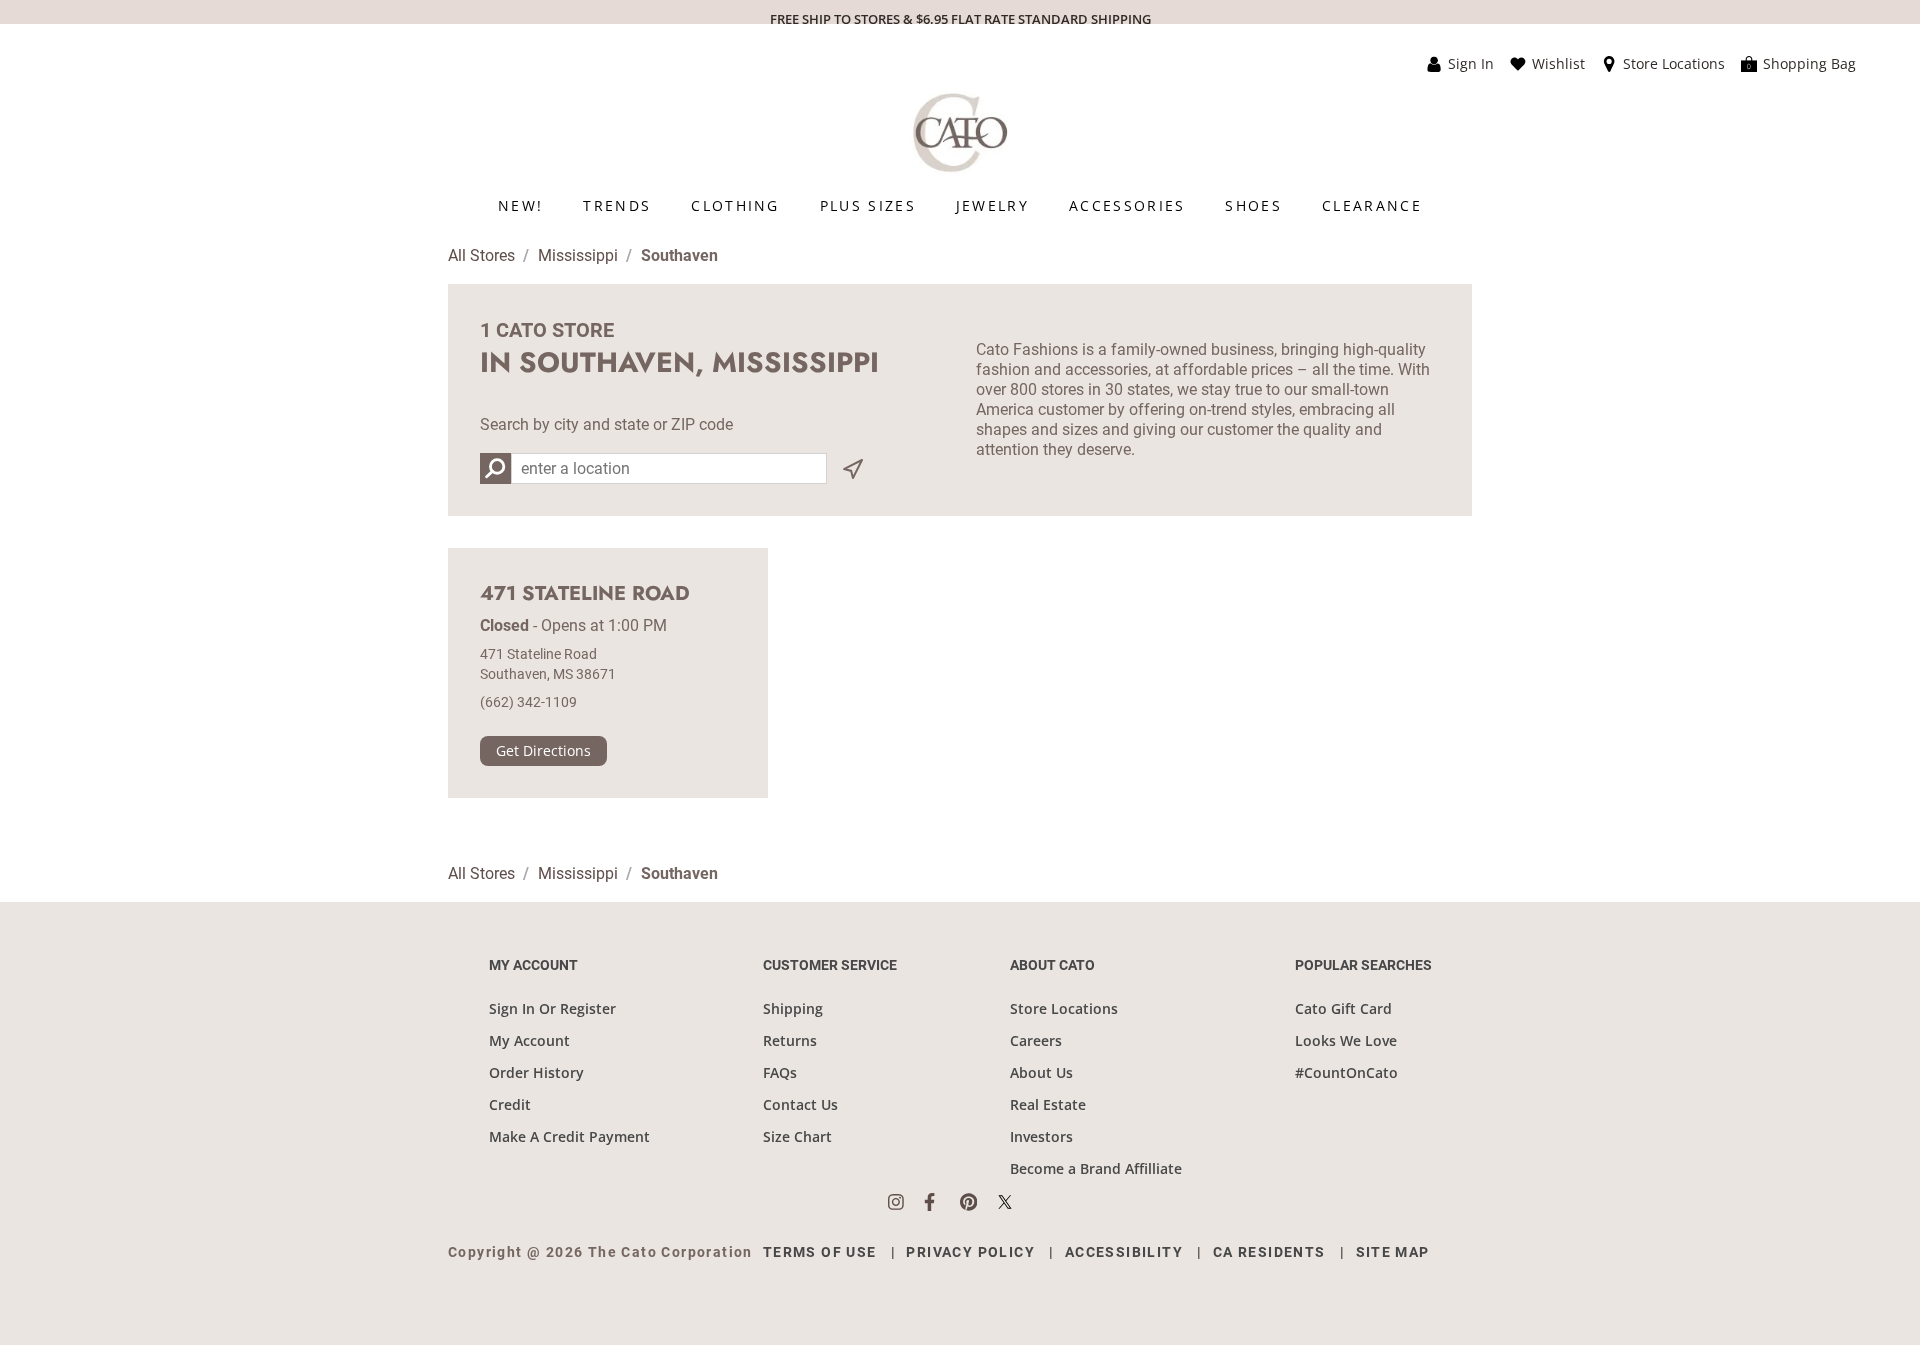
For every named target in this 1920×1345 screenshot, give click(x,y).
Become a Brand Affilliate (1096, 1168)
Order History (536, 1072)
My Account (529, 1040)
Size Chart (797, 1136)
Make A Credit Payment (569, 1136)
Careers (1036, 1040)
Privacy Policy (970, 1252)
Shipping (793, 1008)
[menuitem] (520, 205)
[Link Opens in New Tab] (906, 1202)
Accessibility (1124, 1252)
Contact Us (800, 1104)
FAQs (780, 1072)
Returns (790, 1040)
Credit (510, 1104)
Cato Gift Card (1343, 1008)
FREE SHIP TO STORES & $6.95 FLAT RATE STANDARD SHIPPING (960, 19)
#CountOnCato (1346, 1072)
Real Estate (1048, 1104)
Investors (1041, 1136)
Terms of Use (820, 1252)
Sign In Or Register (552, 1008)
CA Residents (1269, 1252)
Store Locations (1064, 1008)
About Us (1041, 1072)
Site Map (1393, 1252)
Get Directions (543, 750)
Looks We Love (1346, 1040)
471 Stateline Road (585, 594)
